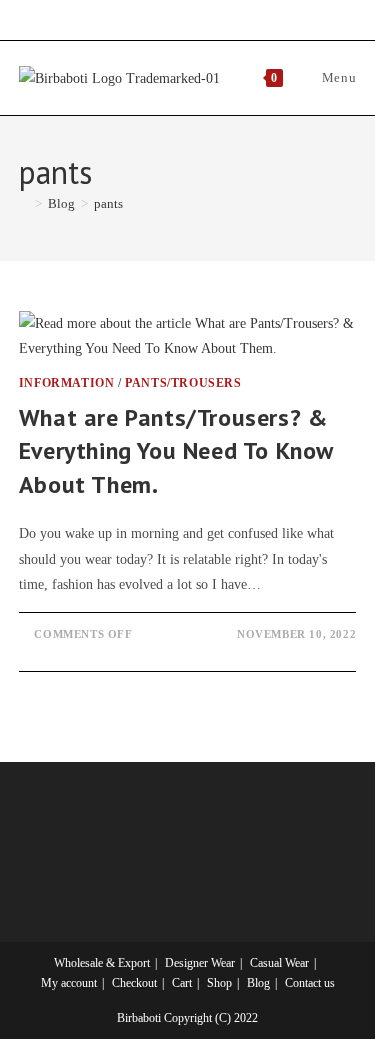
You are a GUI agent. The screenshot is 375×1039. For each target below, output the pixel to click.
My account (69, 983)
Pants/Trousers (183, 383)
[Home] (24, 203)
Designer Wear (200, 963)
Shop (219, 983)
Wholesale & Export (102, 963)
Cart (182, 983)
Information (67, 383)
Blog (258, 983)
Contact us (310, 983)
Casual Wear (279, 963)
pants (108, 203)
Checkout (134, 983)
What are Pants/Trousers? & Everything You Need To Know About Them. (176, 451)
